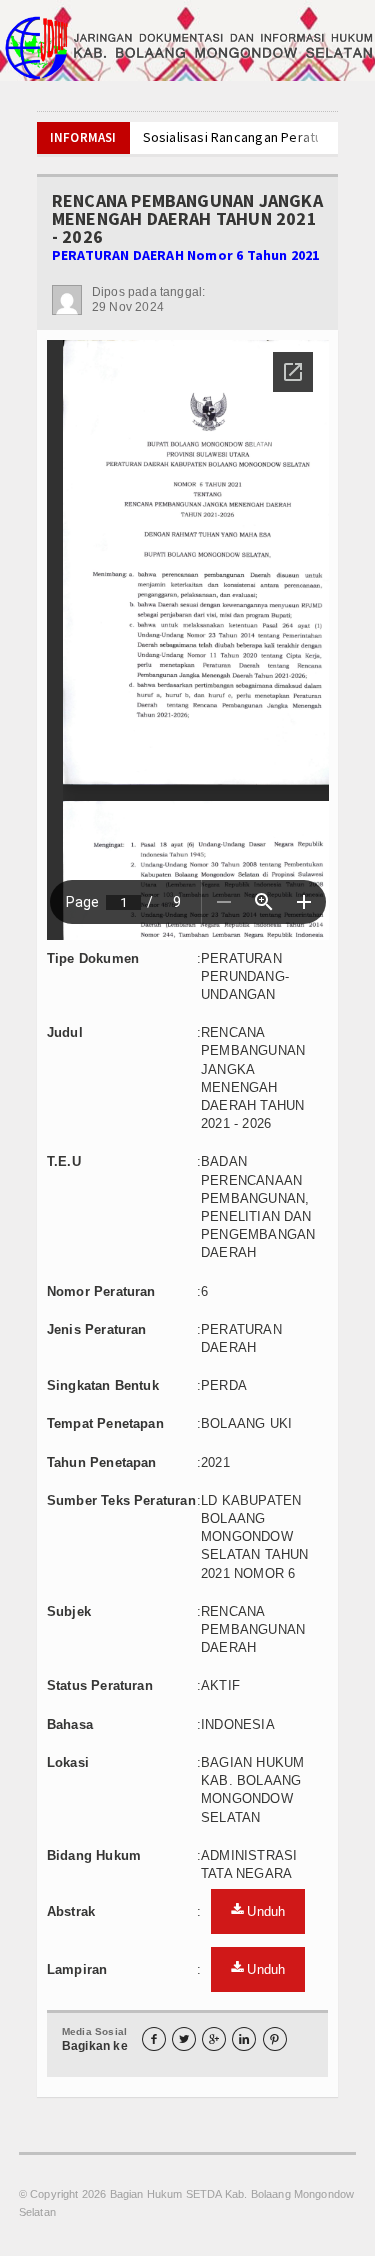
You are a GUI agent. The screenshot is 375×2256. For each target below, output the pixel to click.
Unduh (264, 1911)
